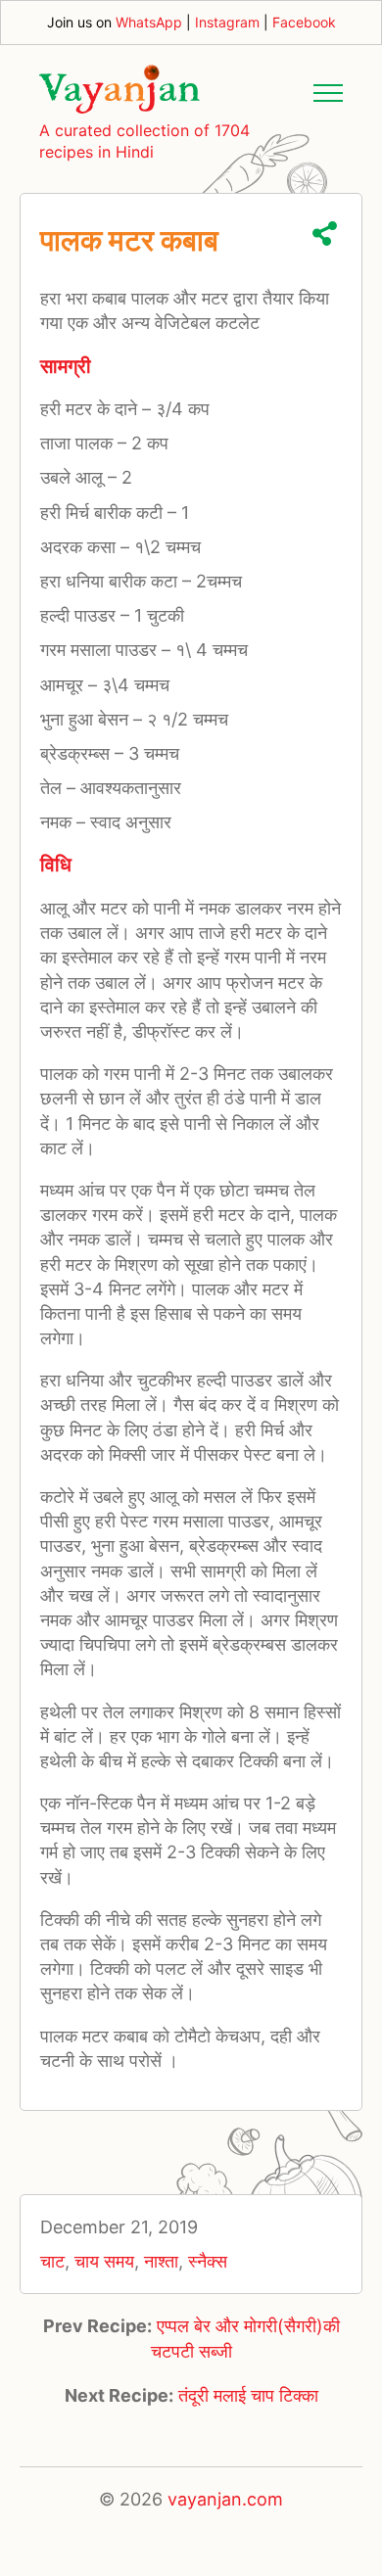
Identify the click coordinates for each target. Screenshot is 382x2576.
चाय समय (104, 2261)
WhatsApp (149, 22)
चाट (52, 2261)
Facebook (304, 22)
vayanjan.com (225, 2499)
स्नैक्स (208, 2261)
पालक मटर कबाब (129, 240)
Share (325, 234)
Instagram (227, 22)
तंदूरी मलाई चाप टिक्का (248, 2395)
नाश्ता (161, 2261)
